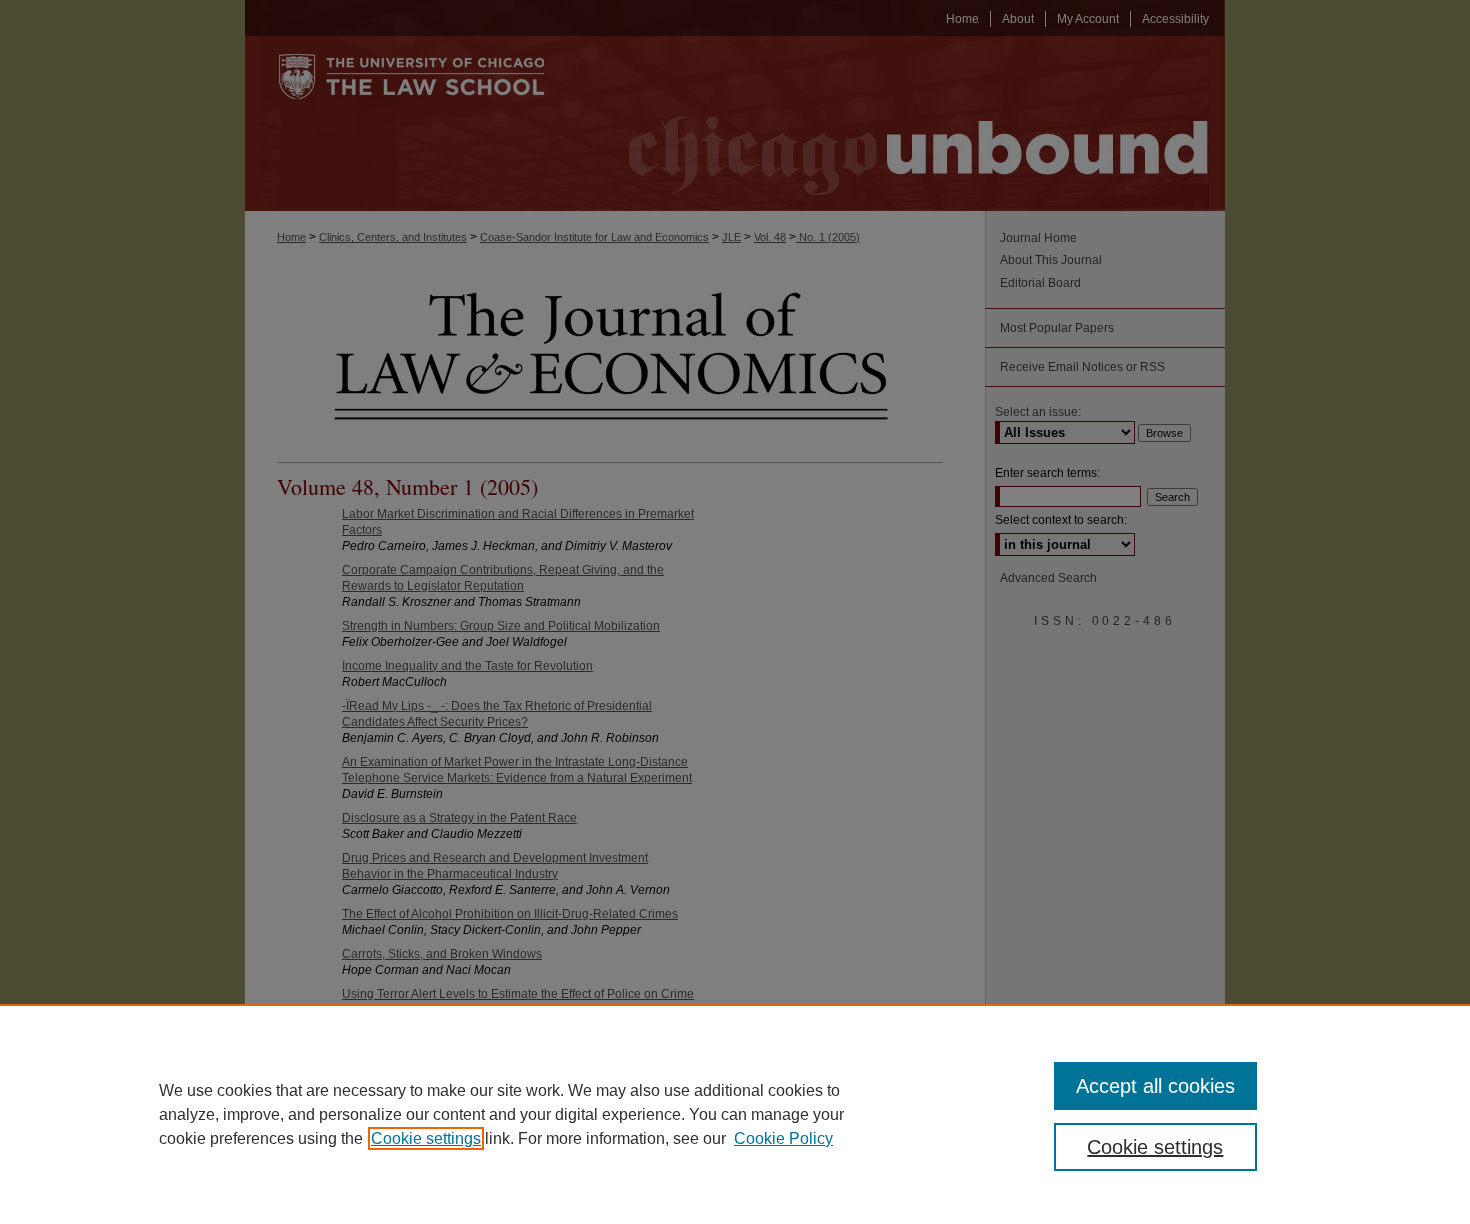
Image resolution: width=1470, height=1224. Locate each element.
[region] (735, 1114)
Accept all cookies (1155, 1086)
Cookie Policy (783, 1138)
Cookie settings (426, 1138)
